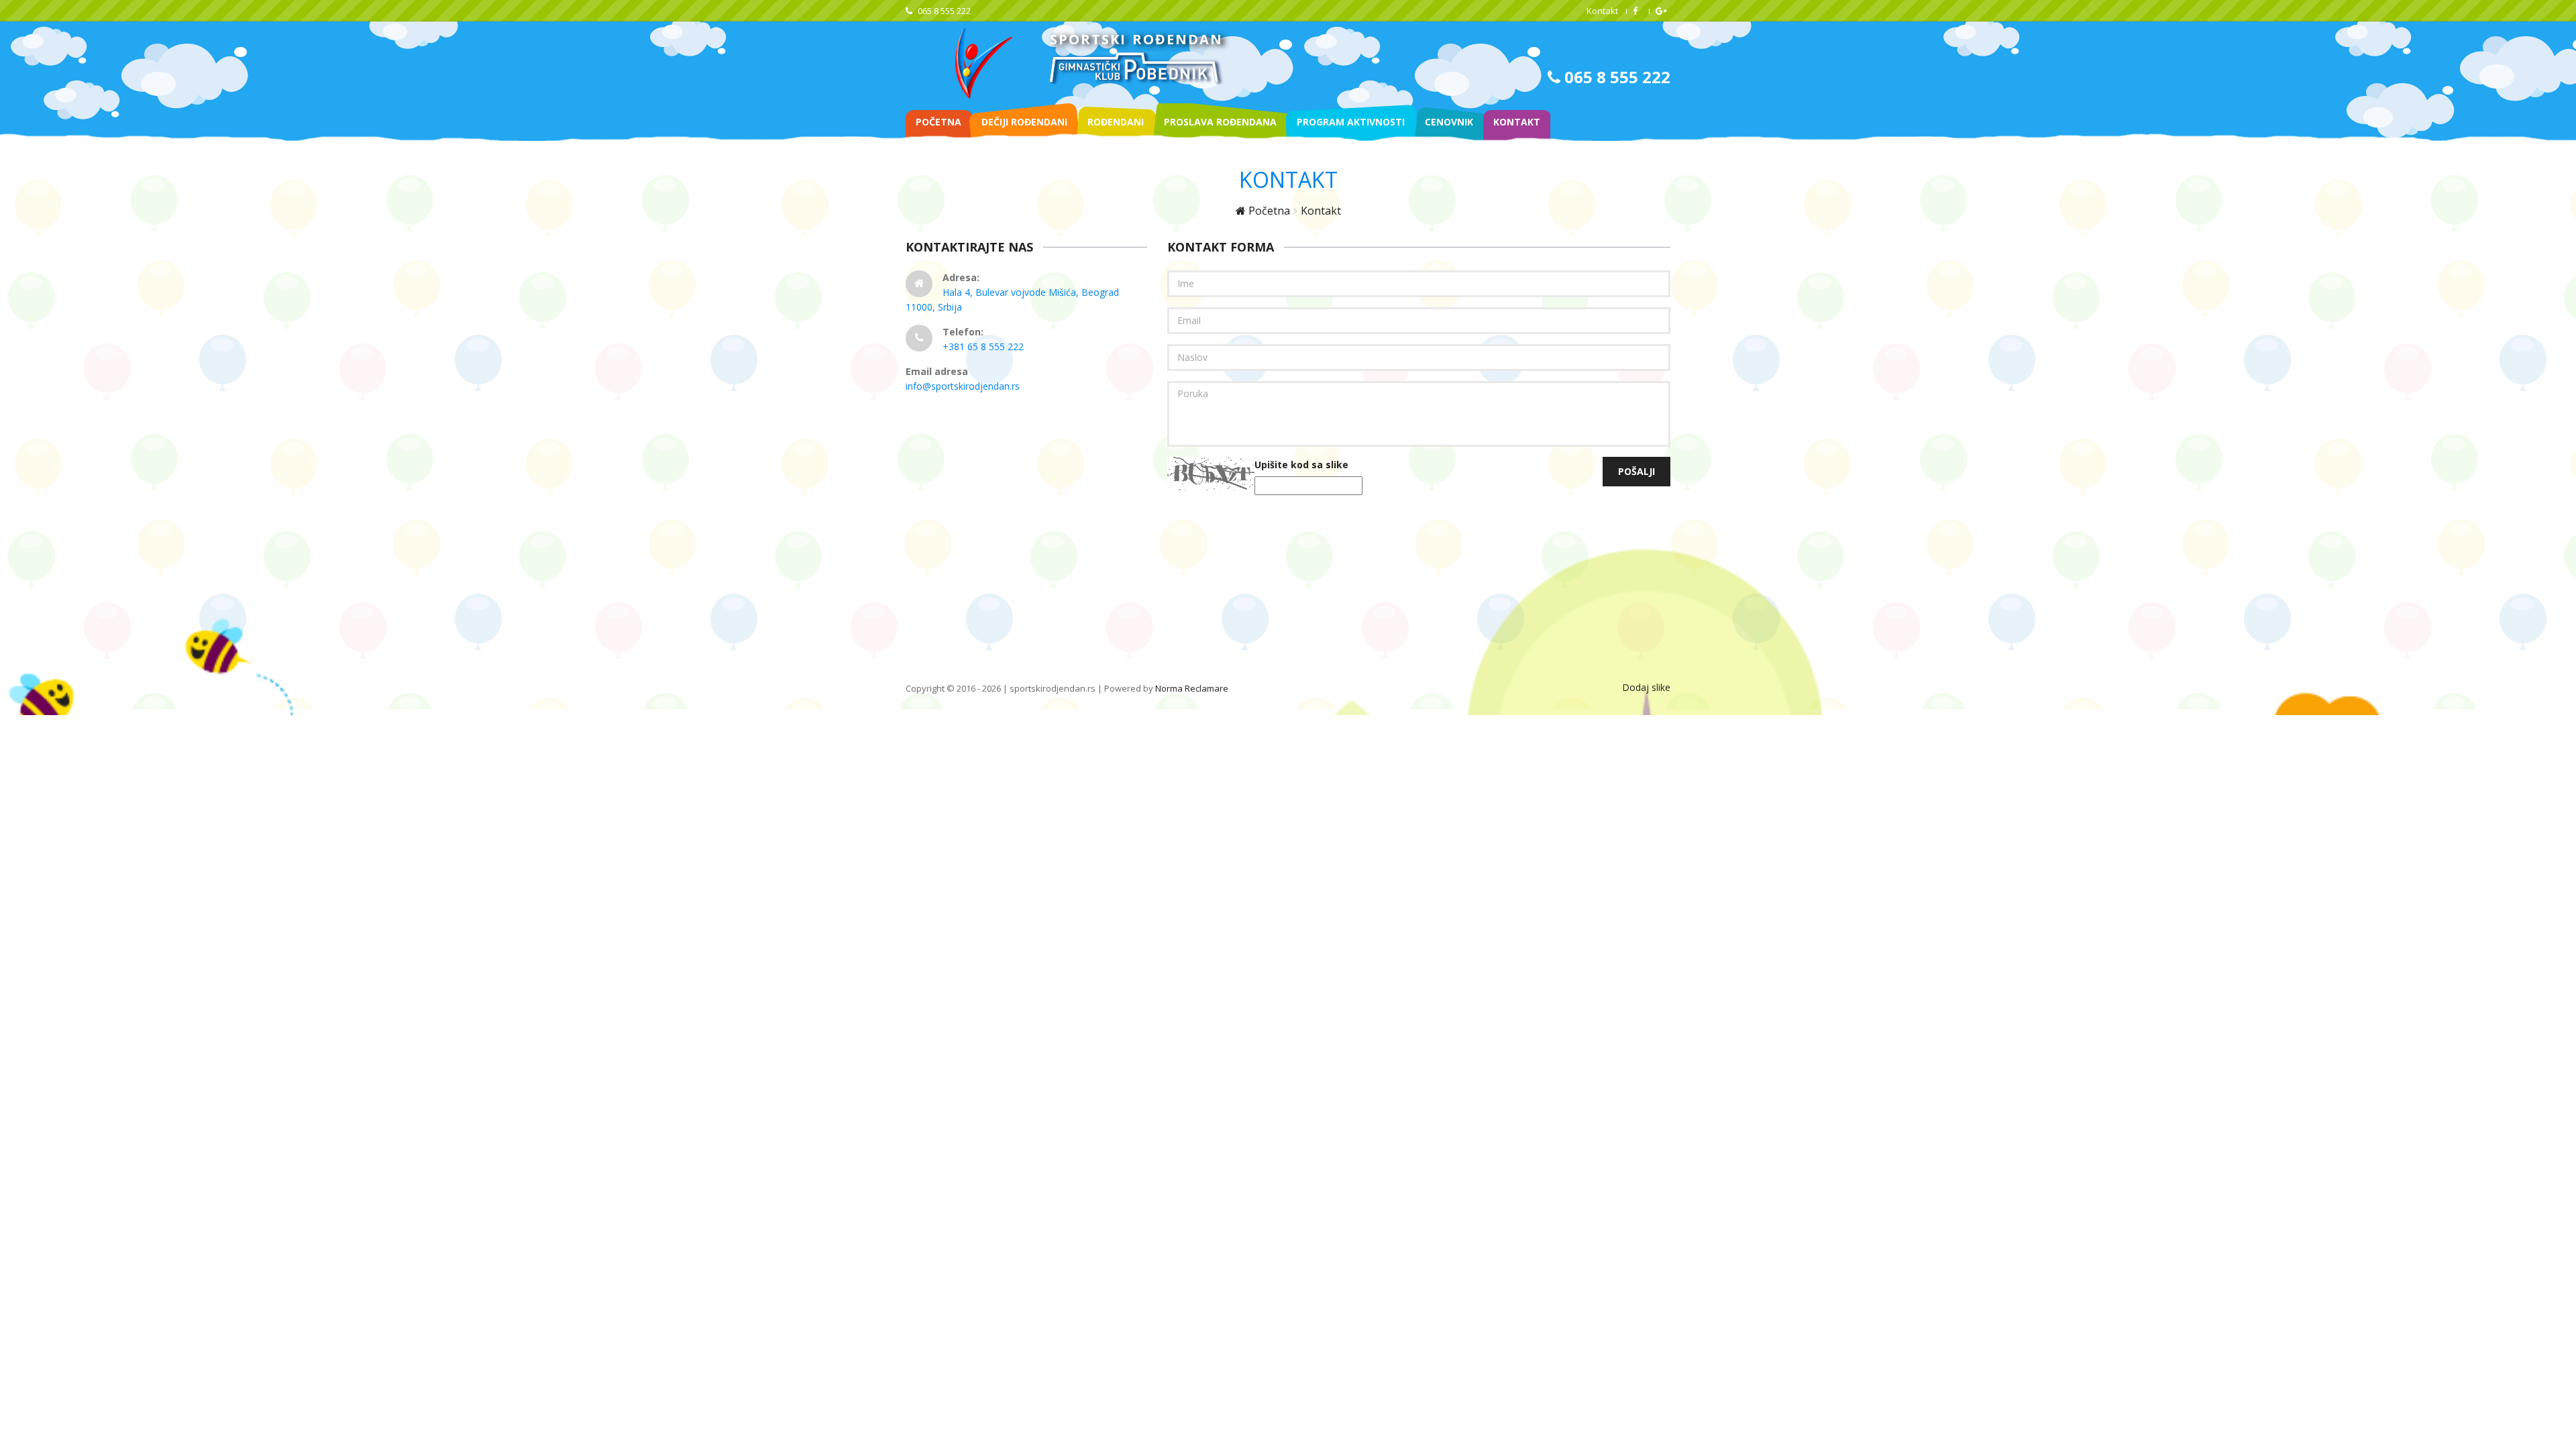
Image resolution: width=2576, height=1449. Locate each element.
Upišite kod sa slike (1301, 465)
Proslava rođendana (1220, 122)
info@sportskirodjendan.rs (963, 386)
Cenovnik (1449, 122)
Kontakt (1602, 11)
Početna (938, 122)
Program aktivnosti (1351, 122)
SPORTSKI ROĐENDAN (1136, 39)
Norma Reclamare (1192, 688)
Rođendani (1116, 122)
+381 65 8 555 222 (983, 346)
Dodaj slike (1646, 687)
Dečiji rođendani (1024, 122)
